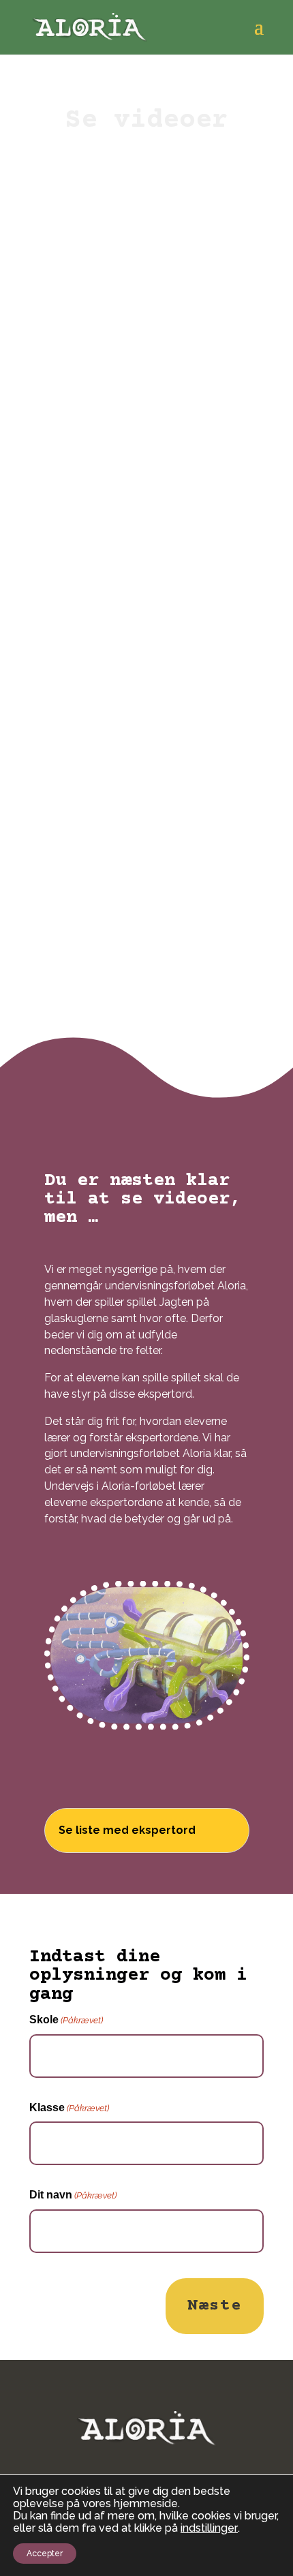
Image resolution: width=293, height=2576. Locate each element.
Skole (66, 2020)
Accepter (45, 2554)
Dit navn (73, 2195)
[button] (259, 35)
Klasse (69, 2107)
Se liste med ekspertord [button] (127, 1830)
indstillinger (209, 2528)
